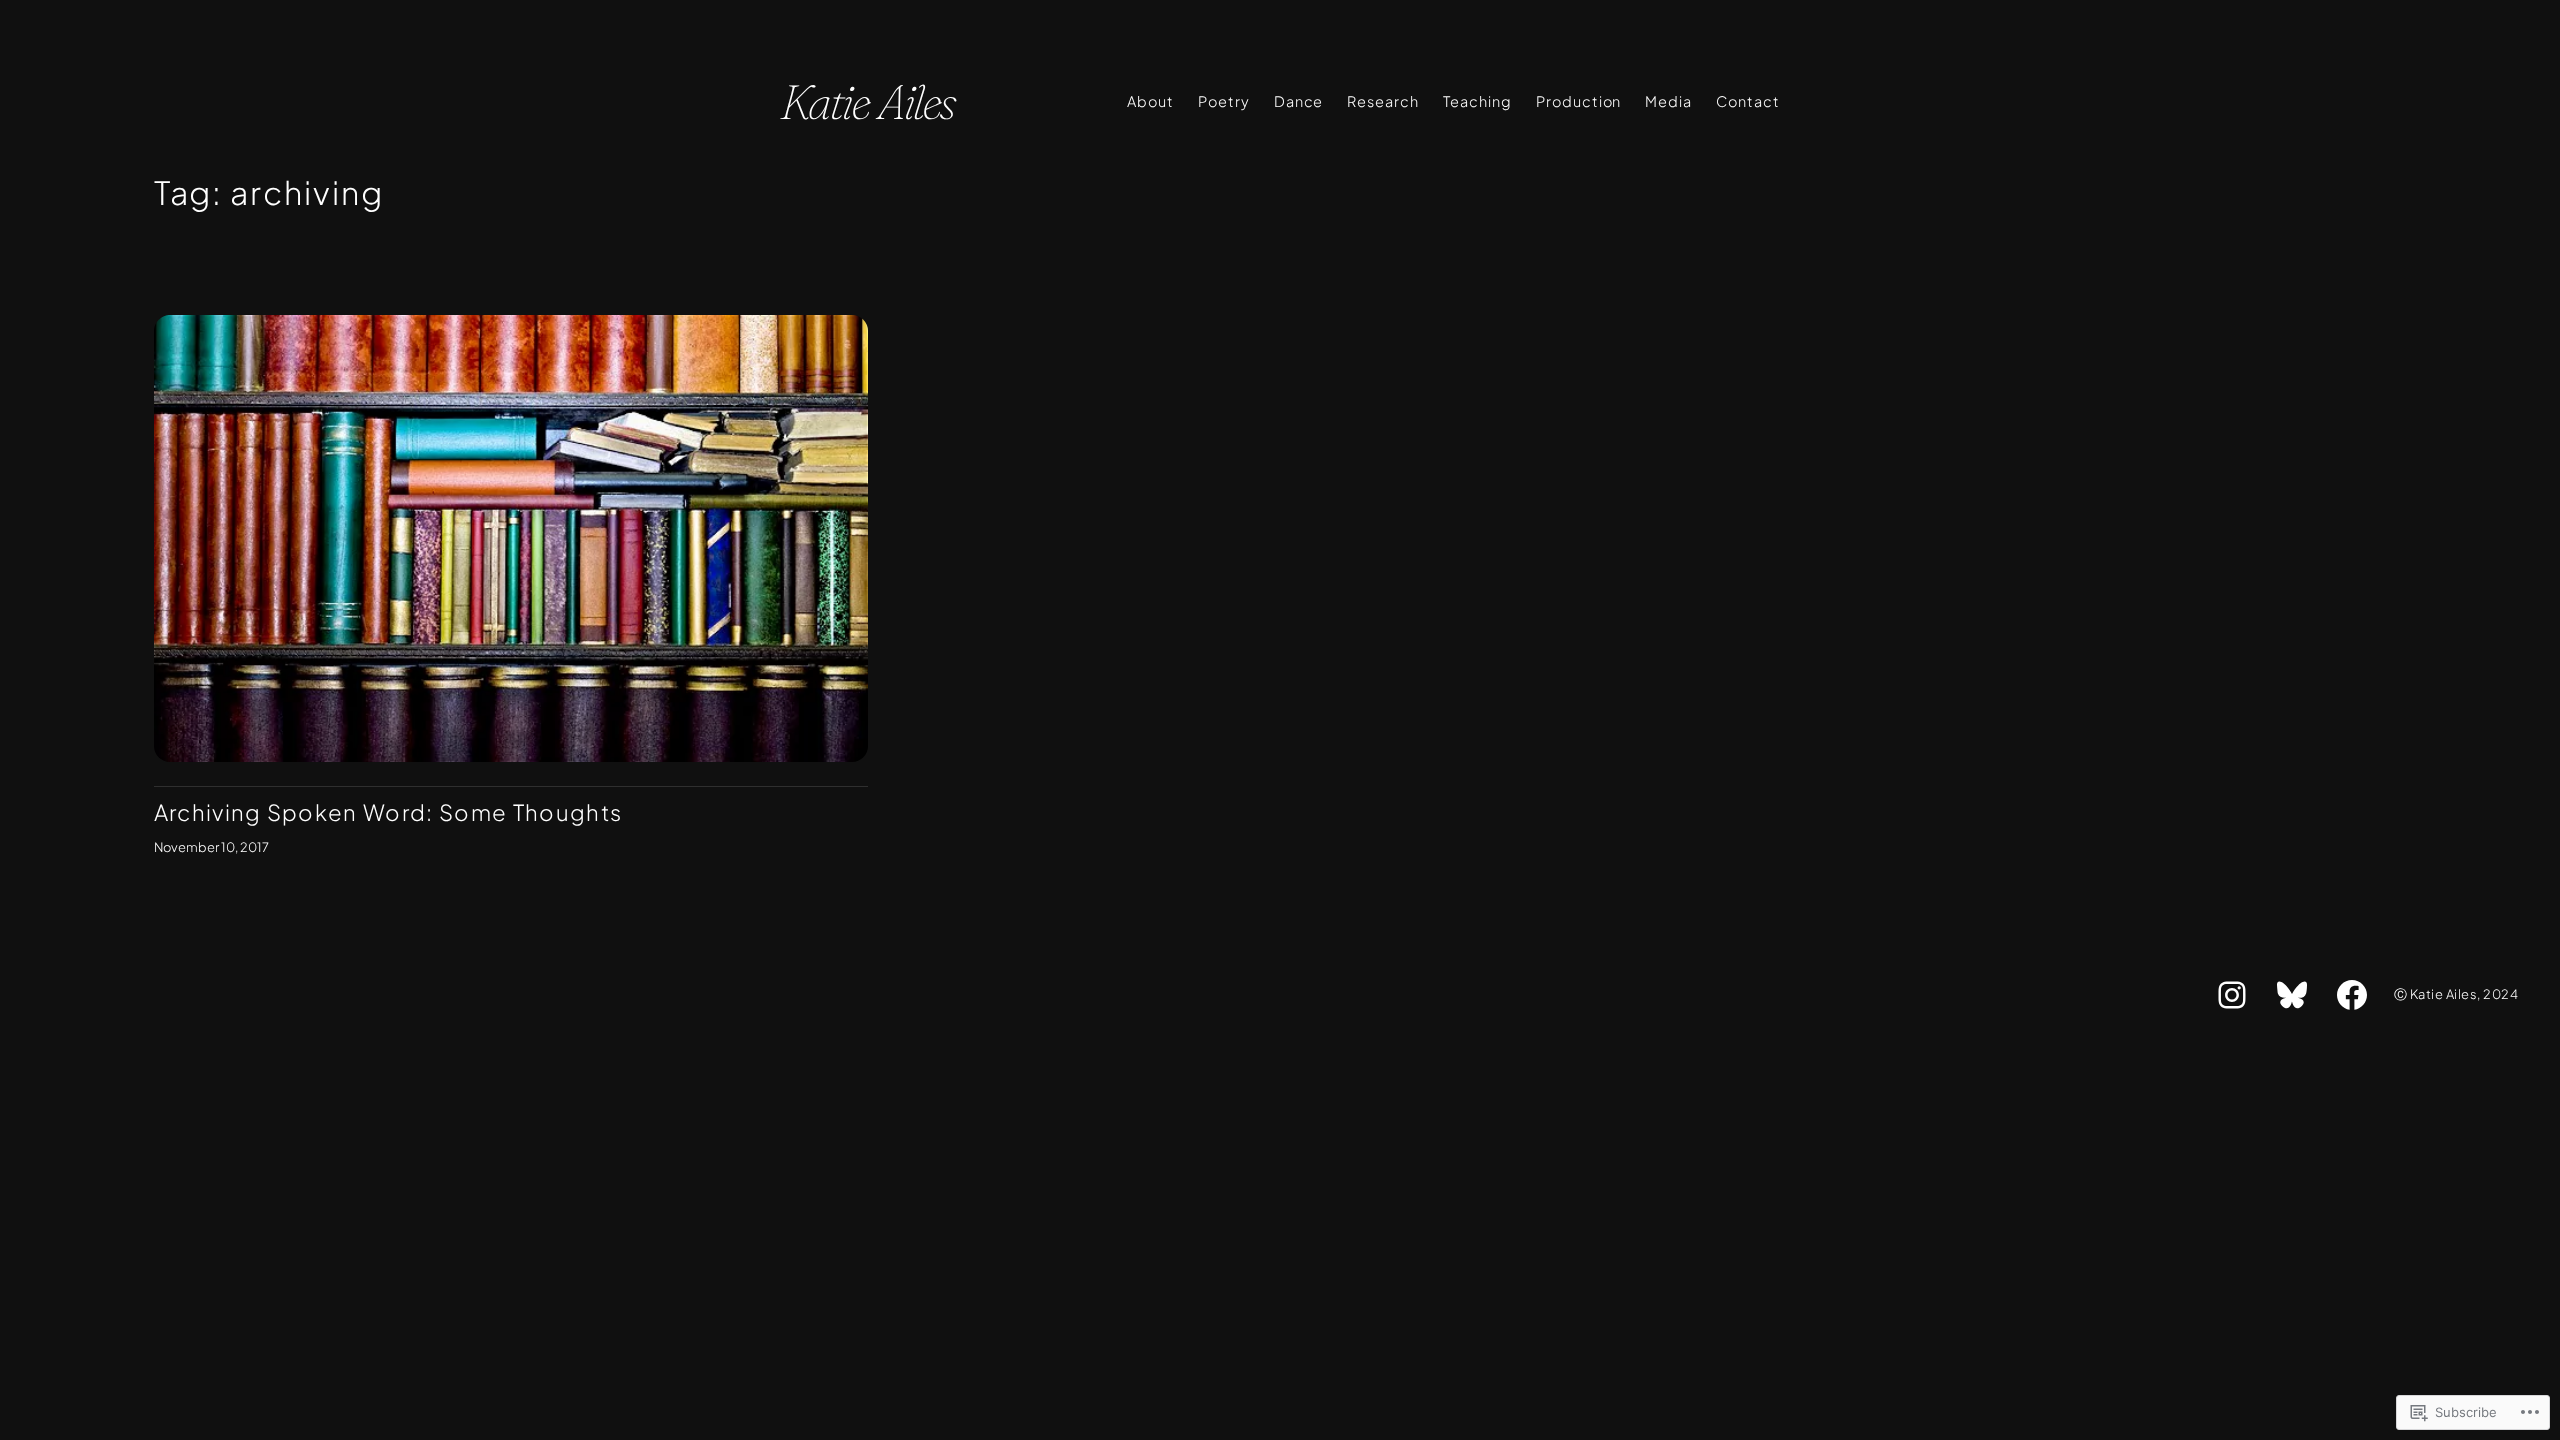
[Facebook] (2352, 995)
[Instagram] (2232, 995)
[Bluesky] (2292, 995)
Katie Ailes (867, 101)
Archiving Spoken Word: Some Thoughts (388, 812)
